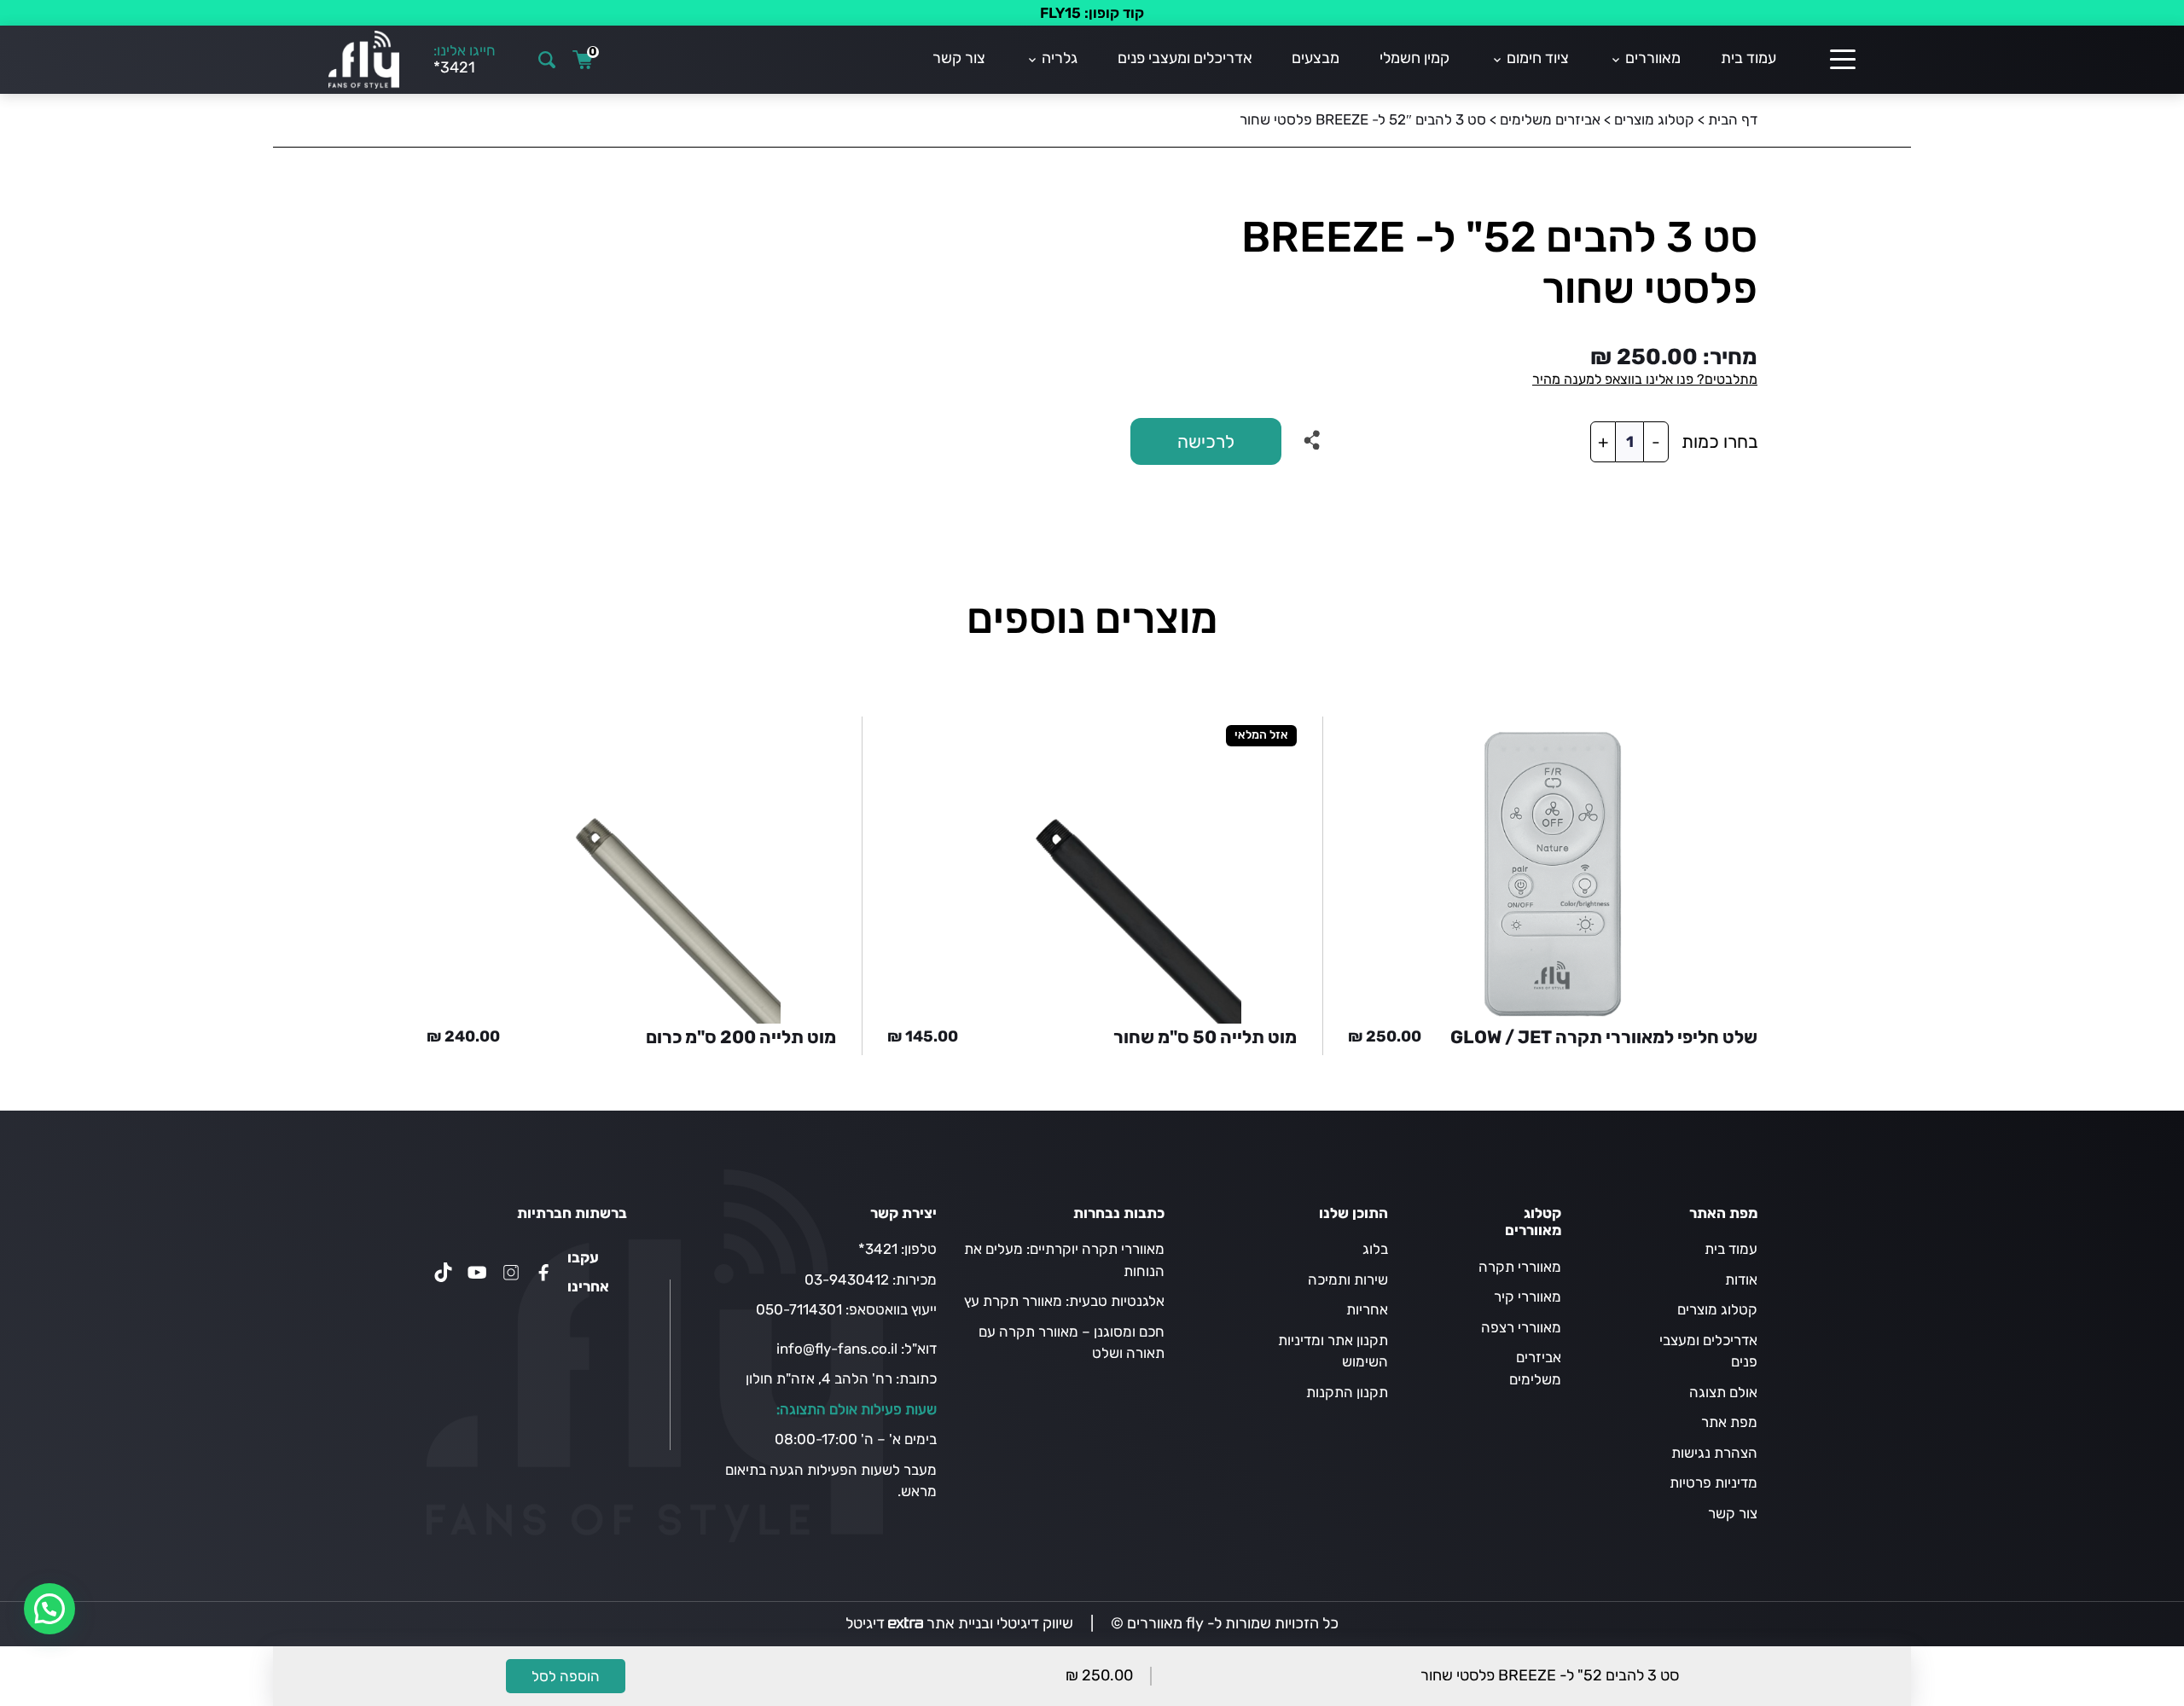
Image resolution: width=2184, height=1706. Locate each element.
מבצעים (1316, 58)
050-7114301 (799, 1309)
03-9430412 (847, 1279)
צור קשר (959, 58)
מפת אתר (1729, 1422)
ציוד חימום (1538, 58)
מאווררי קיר (1528, 1297)
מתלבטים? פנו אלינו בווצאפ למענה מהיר (1645, 379)
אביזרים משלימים (1550, 119)
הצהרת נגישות (1714, 1453)
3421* (878, 1249)
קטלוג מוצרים (1654, 119)
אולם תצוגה (1723, 1392)
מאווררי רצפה (1521, 1327)
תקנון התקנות (1347, 1392)
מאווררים (1653, 58)
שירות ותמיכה (1348, 1279)
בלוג (1375, 1249)
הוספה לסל (566, 1676)
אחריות (1367, 1309)
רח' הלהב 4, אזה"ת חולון (819, 1378)
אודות (1741, 1279)
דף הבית (1733, 119)
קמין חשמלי (1414, 58)
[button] (49, 1609)
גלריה (1060, 58)
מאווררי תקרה (1520, 1267)
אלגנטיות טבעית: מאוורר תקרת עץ (1064, 1301)
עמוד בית (1748, 58)
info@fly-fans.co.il (837, 1349)
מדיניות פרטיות (1714, 1483)
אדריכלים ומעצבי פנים (1185, 58)
